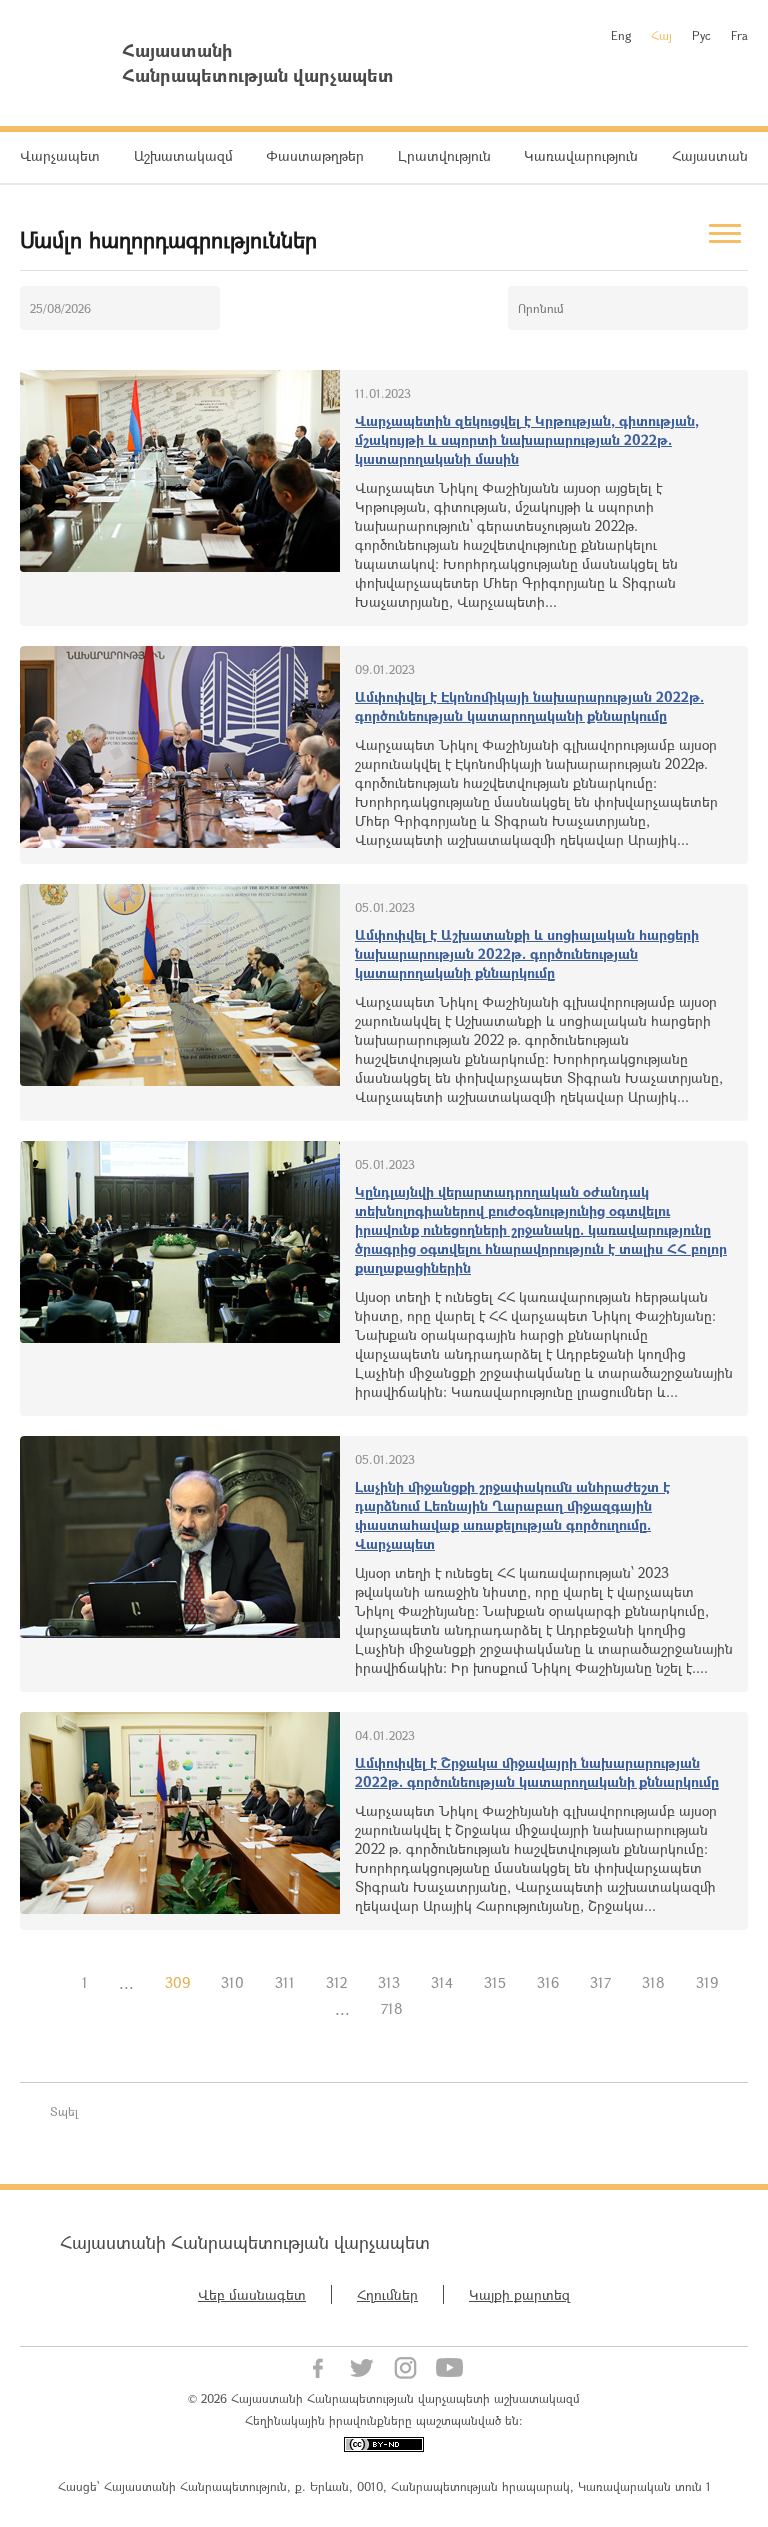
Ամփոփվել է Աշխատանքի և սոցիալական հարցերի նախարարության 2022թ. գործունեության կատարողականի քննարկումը (527, 953)
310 (232, 1982)
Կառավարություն (581, 155)
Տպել (64, 2111)
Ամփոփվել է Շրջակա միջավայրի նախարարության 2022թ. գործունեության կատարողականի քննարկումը (537, 1772)
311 (285, 1982)
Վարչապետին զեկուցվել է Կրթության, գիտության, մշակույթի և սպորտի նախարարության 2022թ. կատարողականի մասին (527, 439)
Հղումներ (387, 2294)
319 (707, 1982)
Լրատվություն (444, 155)
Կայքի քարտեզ (519, 2294)
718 (392, 2008)
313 (389, 1982)
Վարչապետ (60, 155)
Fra (739, 35)
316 (548, 1982)
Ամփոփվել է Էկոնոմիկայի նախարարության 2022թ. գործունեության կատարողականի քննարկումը (529, 706)
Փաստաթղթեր (315, 155)
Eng (621, 35)
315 (495, 1982)
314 (442, 1982)
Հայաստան (710, 155)
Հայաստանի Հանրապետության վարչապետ (245, 2242)
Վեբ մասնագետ (252, 2294)
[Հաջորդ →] (434, 2009)
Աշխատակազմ (183, 155)
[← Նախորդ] (51, 1983)
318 (653, 1982)
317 (600, 1982)
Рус (701, 35)
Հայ (661, 35)
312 (336, 1982)
